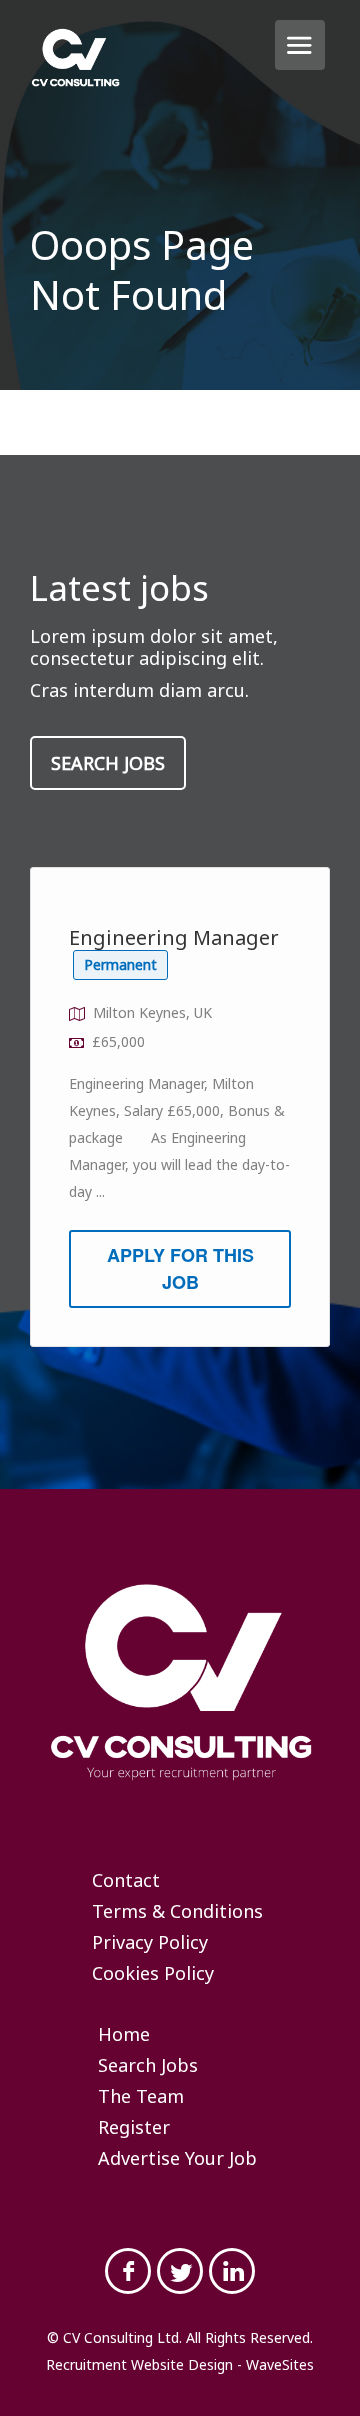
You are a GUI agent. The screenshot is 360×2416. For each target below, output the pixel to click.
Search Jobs (108, 763)
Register (134, 2128)
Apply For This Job (180, 1268)
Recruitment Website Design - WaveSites (180, 2364)
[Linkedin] (232, 2271)
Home (124, 2035)
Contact (126, 1881)
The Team (141, 2097)
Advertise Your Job (177, 2159)
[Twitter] (180, 2271)
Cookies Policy (153, 1974)
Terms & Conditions (177, 1912)
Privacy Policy (150, 1943)
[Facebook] (128, 2271)
